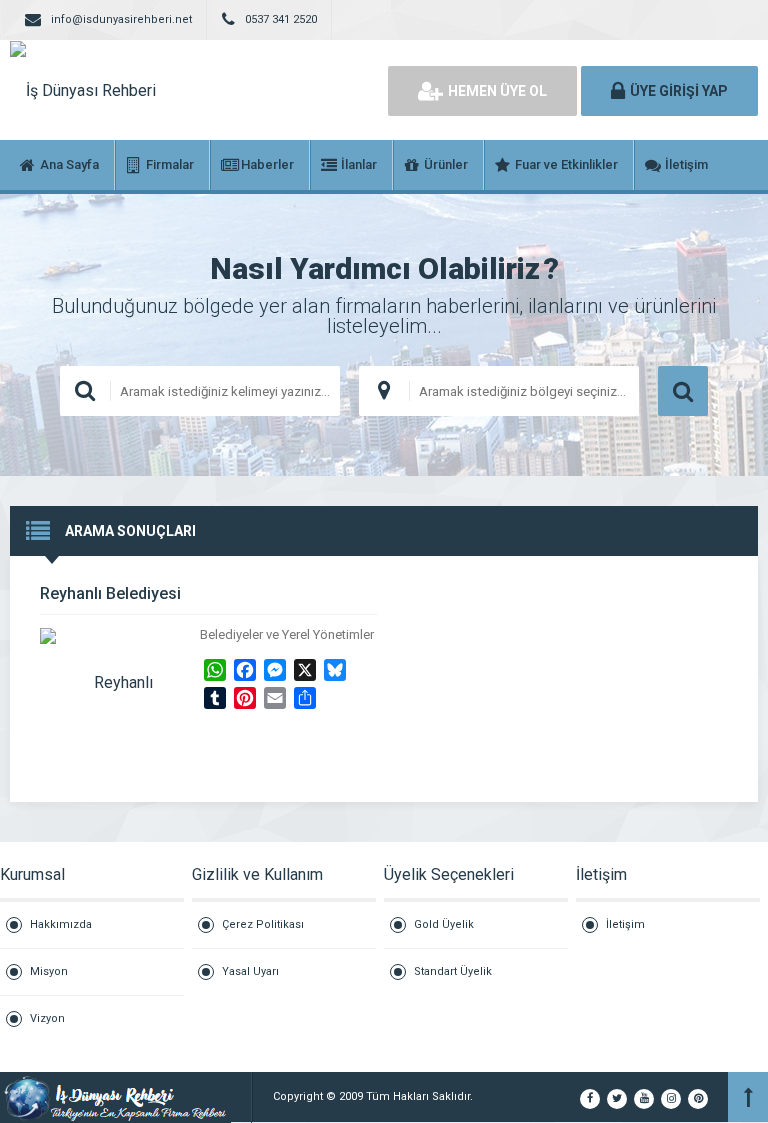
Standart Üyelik (453, 971)
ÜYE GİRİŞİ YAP (679, 91)
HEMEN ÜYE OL (497, 91)
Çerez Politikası (263, 924)
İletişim (625, 924)
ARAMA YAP (683, 391)
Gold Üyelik (444, 924)
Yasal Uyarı (250, 971)
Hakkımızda (61, 924)
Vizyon (47, 1018)
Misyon (49, 971)
